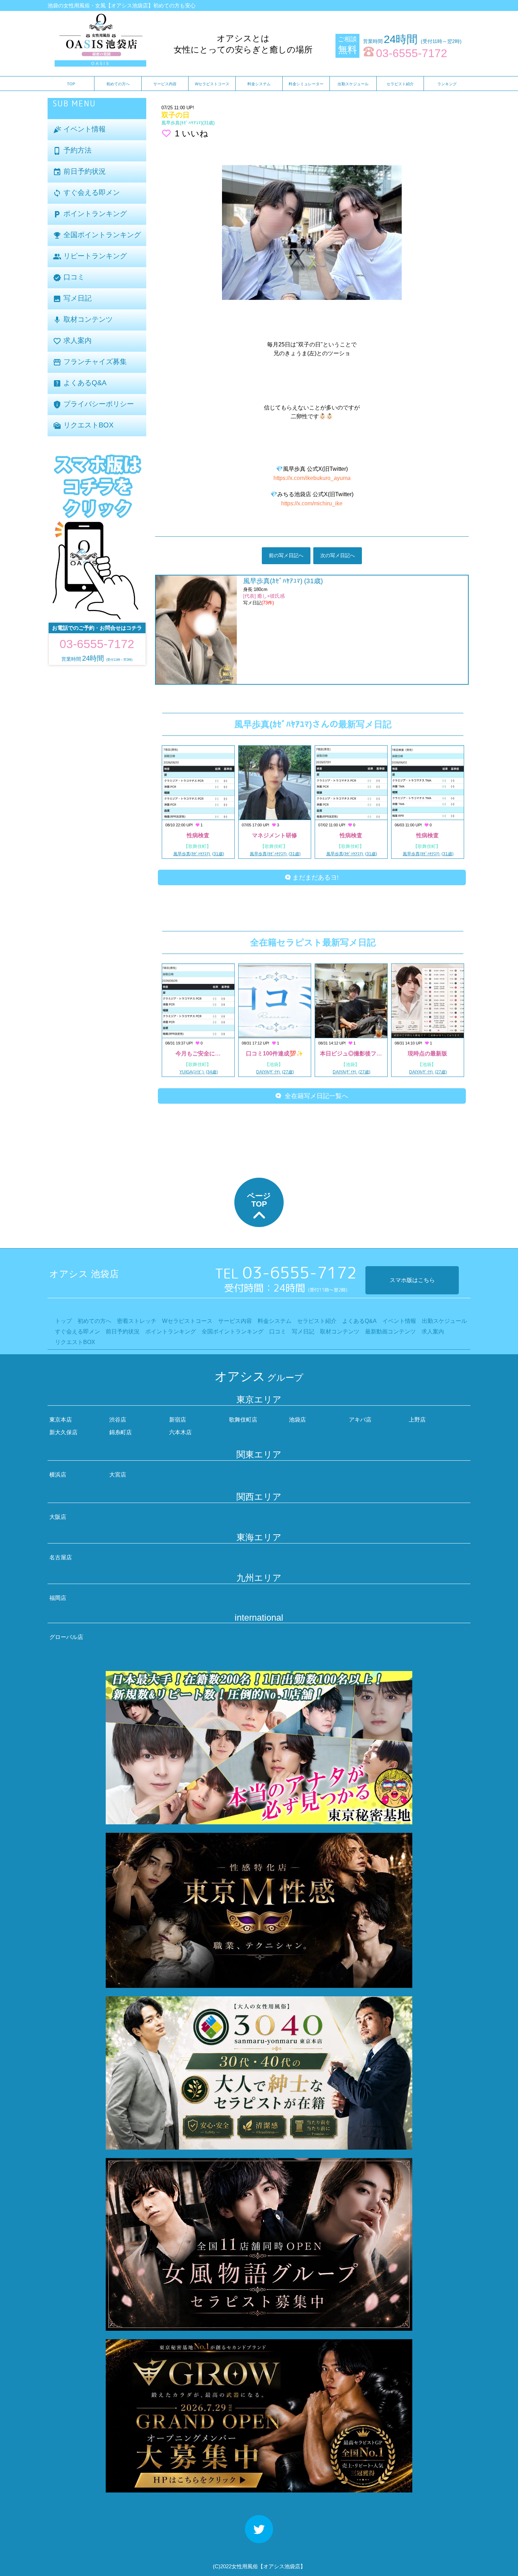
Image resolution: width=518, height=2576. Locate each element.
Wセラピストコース (212, 84)
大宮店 (118, 1475)
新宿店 (178, 1420)
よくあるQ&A (80, 383)
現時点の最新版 (427, 1053)
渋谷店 (118, 1420)
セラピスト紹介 (400, 84)
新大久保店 (63, 1432)
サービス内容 (165, 84)
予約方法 (72, 151)
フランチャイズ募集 (90, 362)
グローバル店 (66, 1637)
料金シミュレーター (306, 84)
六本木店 (180, 1432)
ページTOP (259, 1200)
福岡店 (58, 1598)
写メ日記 (72, 299)
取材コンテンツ (83, 320)
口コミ (69, 278)
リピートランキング (90, 256)
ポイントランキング (90, 214)
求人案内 (72, 341)
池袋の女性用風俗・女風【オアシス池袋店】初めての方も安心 (122, 5)
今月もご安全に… (198, 1053)
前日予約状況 (79, 172)
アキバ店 (360, 1420)
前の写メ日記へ (286, 555)
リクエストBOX (83, 426)
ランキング (447, 84)
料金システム (259, 84)
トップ (63, 1321)
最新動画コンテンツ (390, 1332)
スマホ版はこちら (412, 1280)
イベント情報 (79, 130)
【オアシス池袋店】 (282, 2566)
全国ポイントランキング (97, 235)
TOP (71, 84)
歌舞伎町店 (243, 1420)
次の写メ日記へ (338, 555)
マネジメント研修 (275, 835)
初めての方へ (118, 84)
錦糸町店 (121, 1432)
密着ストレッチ (137, 1321)
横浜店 (58, 1475)
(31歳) (188, 123)
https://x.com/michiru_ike (312, 503)
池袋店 (297, 1420)
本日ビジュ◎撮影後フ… (351, 1053)
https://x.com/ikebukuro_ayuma (312, 478)
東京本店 (61, 1420)
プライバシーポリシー (93, 404)
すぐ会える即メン (86, 193)
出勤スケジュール (353, 84)
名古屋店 (61, 1557)
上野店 (417, 1420)
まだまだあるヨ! (315, 877)
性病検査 (198, 835)
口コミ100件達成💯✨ (275, 1053)
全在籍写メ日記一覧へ (315, 1096)
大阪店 (58, 1517)
